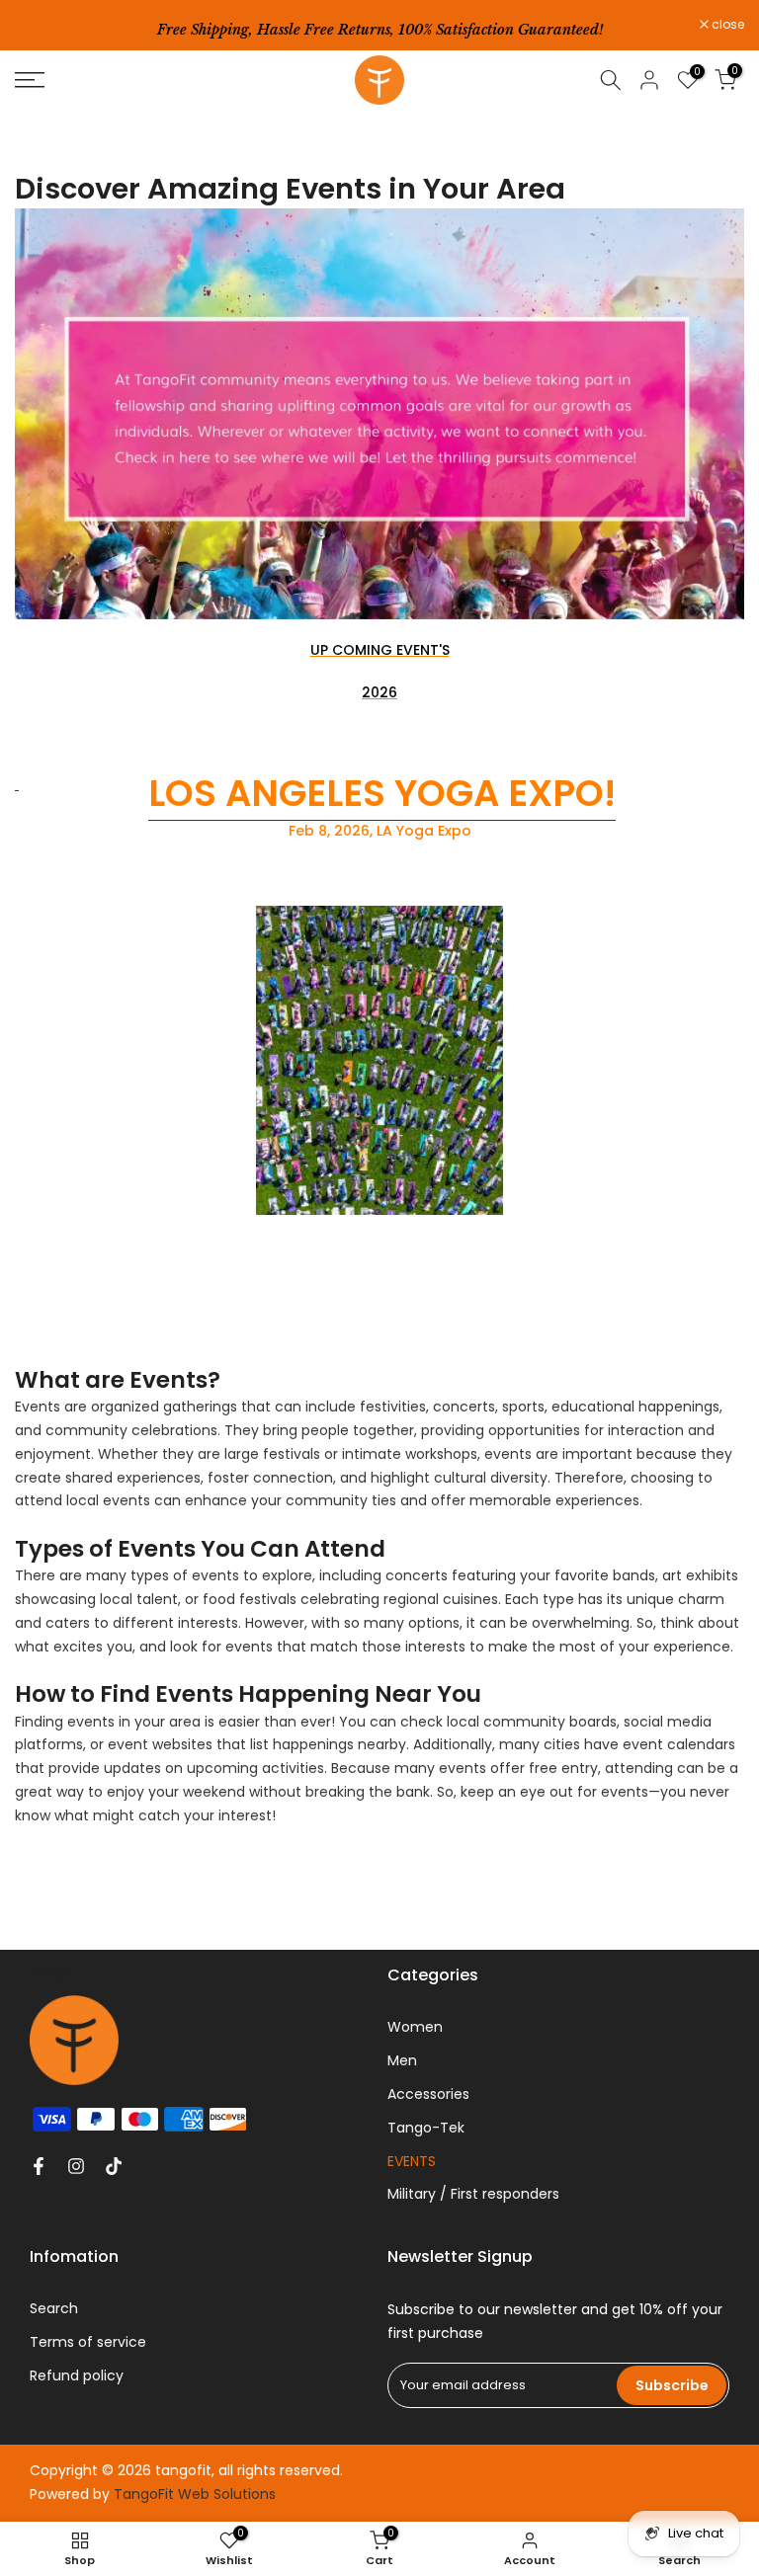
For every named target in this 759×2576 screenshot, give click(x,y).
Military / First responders (473, 2194)
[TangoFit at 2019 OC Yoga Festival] (17, 780)
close (42, 25)
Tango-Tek (426, 2128)
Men (402, 2060)
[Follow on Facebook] (39, 2166)
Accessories (428, 2094)
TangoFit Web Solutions (195, 2494)
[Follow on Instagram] (76, 2166)
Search (54, 2308)
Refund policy (77, 2375)
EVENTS (412, 2161)
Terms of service (88, 2342)
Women (415, 2027)
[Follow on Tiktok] (114, 2166)
